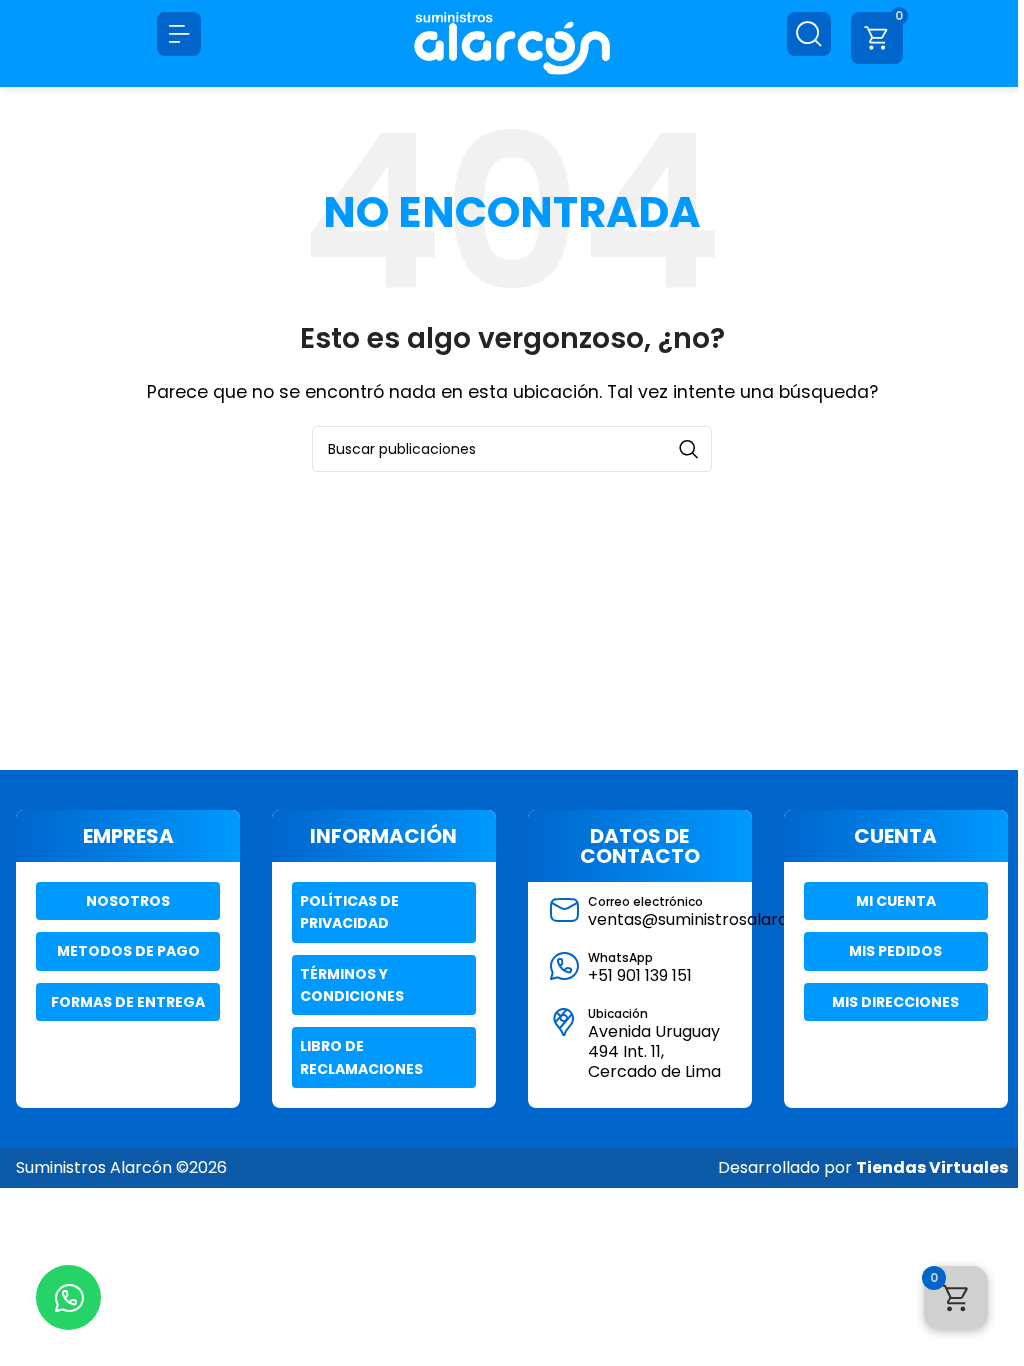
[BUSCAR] (689, 449)
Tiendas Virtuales (932, 1167)
